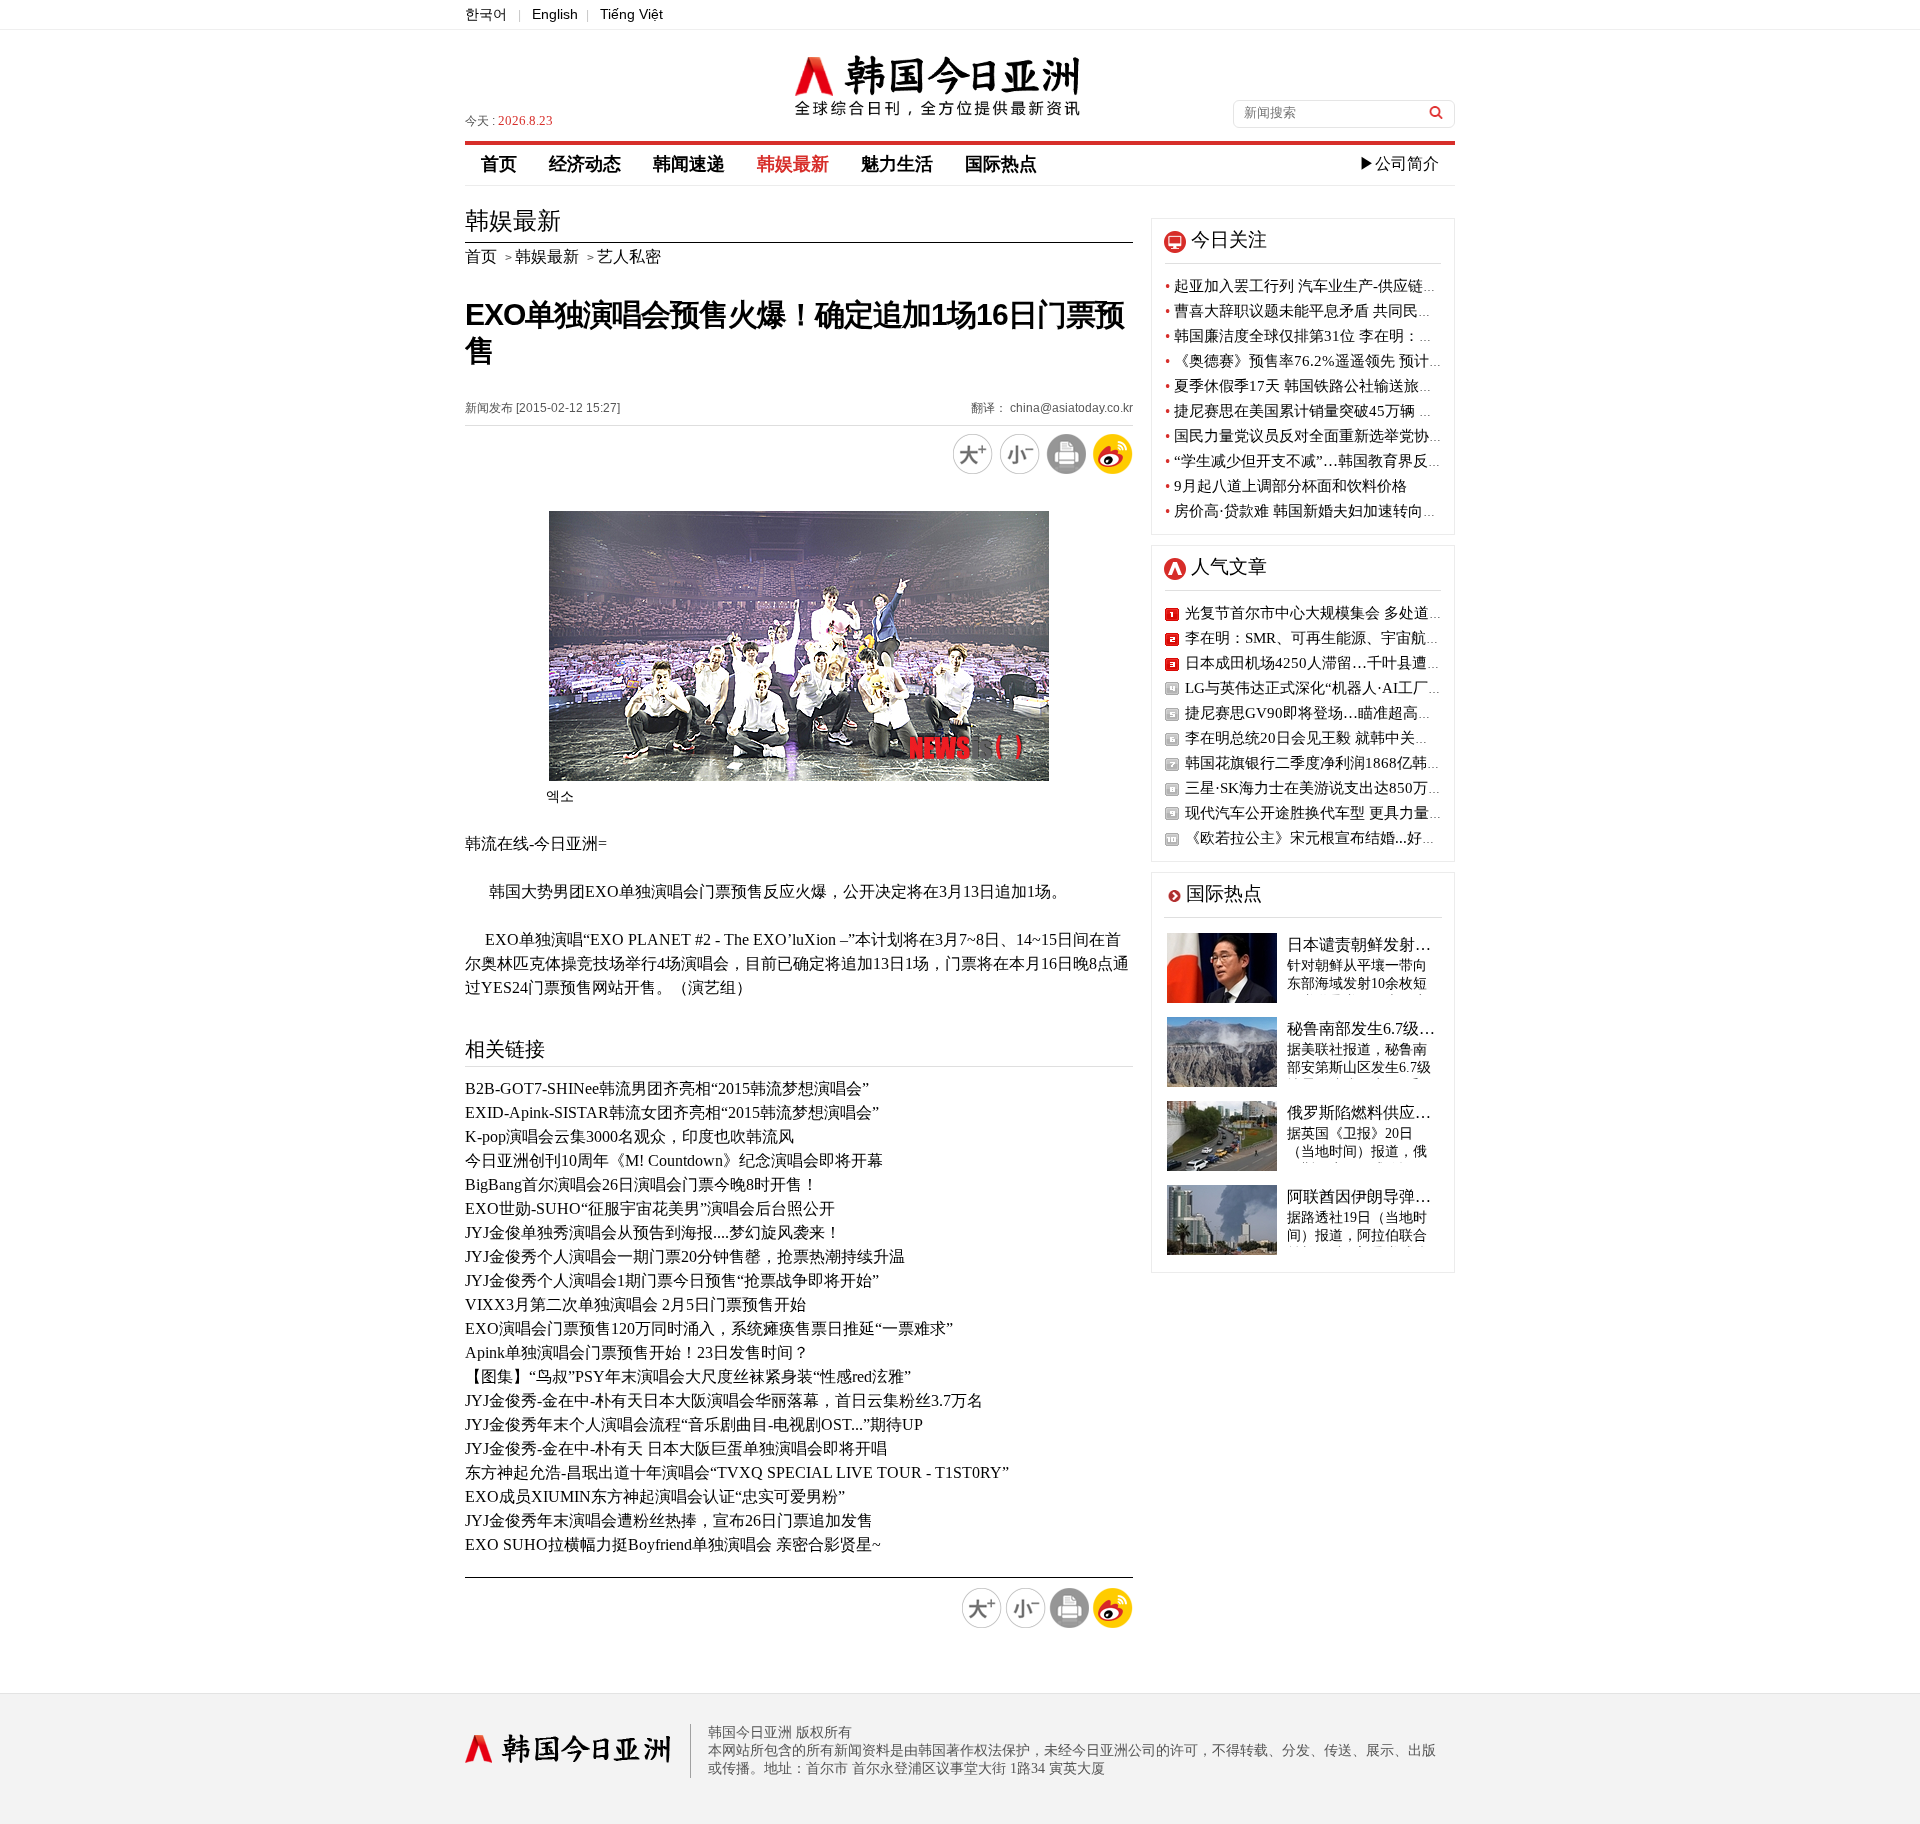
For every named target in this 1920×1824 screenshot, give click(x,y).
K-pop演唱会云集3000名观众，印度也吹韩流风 (629, 1136)
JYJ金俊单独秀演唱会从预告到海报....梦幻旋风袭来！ (653, 1232)
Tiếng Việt (631, 14)
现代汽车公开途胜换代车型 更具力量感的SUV (1337, 813)
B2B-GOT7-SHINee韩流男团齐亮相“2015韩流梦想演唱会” (667, 1088)
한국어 (486, 14)
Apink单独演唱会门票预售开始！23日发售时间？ (637, 1352)
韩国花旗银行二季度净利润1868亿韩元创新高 (1336, 763)
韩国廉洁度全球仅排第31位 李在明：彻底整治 (1322, 336)
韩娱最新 (793, 164)
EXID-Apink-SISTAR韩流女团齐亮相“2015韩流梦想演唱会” (672, 1112)
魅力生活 (897, 164)
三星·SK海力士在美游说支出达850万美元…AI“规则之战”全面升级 (1404, 788)
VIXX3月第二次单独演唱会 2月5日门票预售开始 (635, 1304)
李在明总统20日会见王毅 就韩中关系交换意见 (1337, 738)
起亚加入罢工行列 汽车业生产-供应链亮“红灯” (1323, 286)
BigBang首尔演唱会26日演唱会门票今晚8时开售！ (641, 1184)
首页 (499, 164)
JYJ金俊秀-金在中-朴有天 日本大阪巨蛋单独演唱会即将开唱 (676, 1448)
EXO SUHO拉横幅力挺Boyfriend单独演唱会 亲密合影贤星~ (673, 1544)
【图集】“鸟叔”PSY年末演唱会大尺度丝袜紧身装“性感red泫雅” (688, 1376)
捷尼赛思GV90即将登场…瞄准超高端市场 (1324, 713)
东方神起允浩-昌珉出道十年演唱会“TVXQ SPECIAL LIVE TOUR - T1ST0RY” (737, 1472)
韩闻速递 (689, 164)
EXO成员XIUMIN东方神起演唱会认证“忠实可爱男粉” (655, 1496)
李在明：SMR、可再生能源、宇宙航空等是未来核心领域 (1373, 638)
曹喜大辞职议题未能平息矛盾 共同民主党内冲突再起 (1344, 311)
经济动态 (585, 164)
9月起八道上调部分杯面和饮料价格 (1286, 486)
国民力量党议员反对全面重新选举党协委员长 (1319, 436)
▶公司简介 (1399, 163)
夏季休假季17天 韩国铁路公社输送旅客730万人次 (1334, 386)
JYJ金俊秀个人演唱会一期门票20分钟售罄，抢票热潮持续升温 (685, 1256)
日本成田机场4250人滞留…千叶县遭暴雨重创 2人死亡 (1364, 663)
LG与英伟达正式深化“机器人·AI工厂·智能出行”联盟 (1357, 688)
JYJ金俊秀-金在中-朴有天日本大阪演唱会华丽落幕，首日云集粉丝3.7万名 (724, 1400)
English (555, 14)
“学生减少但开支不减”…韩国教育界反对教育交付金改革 (1356, 461)
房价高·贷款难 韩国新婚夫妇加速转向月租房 (1316, 511)
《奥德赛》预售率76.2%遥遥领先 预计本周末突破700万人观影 (1376, 361)
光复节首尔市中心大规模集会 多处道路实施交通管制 (1359, 613)
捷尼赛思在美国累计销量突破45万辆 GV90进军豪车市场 (1356, 411)
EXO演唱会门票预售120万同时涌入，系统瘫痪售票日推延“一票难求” (709, 1328)
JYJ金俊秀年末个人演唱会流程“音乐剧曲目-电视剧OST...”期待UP (694, 1424)
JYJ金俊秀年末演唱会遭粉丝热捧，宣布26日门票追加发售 (669, 1520)
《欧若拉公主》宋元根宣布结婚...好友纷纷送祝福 (1348, 838)
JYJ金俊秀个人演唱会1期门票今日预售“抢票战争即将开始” (672, 1280)
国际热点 (1001, 164)
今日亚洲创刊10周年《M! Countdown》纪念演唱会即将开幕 (674, 1160)
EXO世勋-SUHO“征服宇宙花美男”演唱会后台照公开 (650, 1208)
